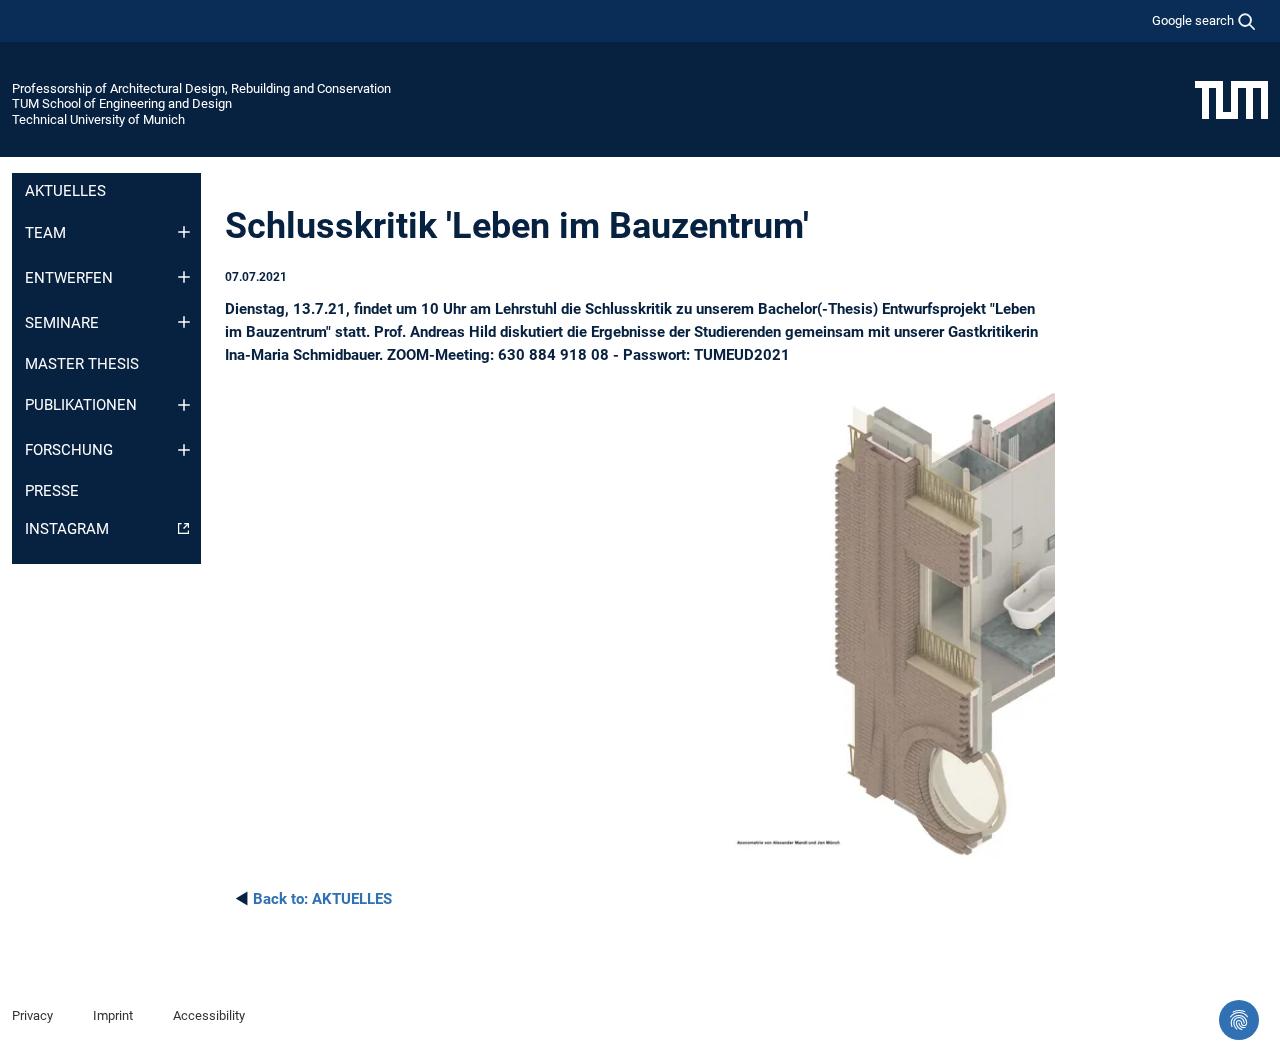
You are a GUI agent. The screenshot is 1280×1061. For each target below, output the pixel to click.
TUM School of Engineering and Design (122, 103)
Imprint (113, 1015)
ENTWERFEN (69, 278)
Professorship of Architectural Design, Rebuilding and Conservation (201, 88)
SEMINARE (62, 323)
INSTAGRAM (67, 529)
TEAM (45, 233)
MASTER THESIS (82, 364)
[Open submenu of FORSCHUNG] (184, 450)
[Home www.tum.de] (1231, 99)
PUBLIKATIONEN (81, 405)
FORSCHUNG (69, 450)
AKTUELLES (65, 191)
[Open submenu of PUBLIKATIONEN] (184, 405)
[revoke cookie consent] (1239, 1020)
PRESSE (52, 491)
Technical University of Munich (98, 119)
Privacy (32, 1015)
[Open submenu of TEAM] (184, 232)
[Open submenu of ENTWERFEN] (184, 277)
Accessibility (209, 1015)
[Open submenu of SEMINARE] (184, 322)
